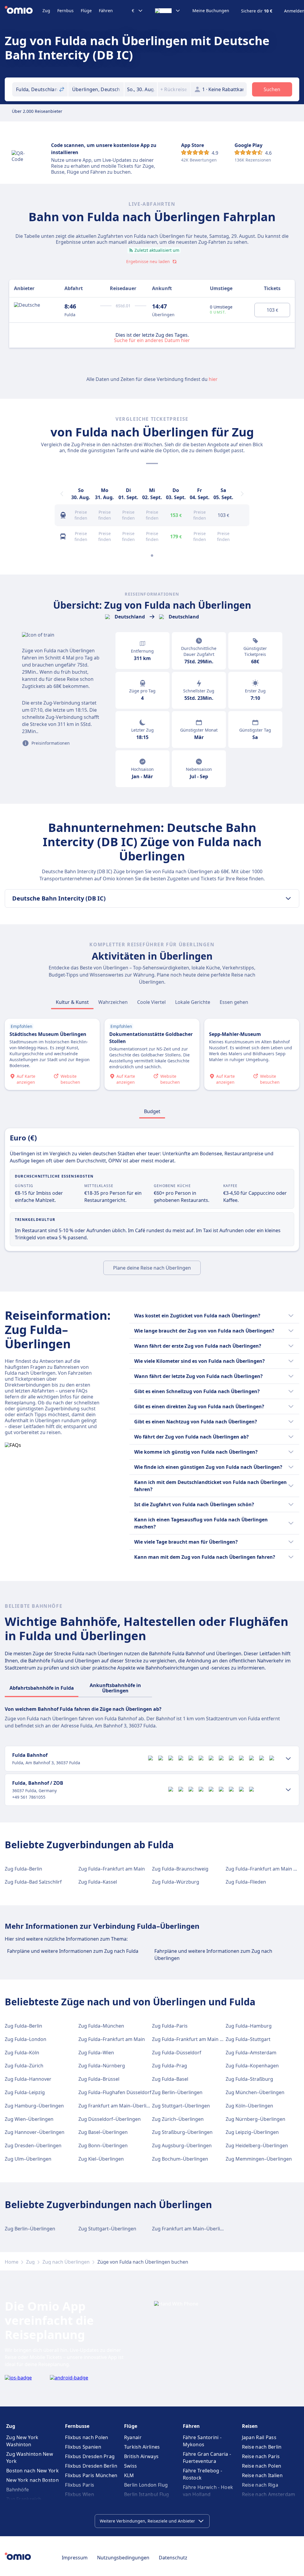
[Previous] (62, 494)
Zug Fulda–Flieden (246, 1882)
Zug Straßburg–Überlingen (182, 2132)
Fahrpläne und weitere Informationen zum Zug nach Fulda (73, 1951)
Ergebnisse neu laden (148, 261)
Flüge (86, 11)
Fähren (106, 11)
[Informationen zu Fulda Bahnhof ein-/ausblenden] (288, 1759)
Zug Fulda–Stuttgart (248, 2039)
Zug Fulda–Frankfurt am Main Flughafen (197, 2039)
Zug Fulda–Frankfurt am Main (112, 1869)
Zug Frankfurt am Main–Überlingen (118, 2106)
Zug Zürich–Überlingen (178, 2119)
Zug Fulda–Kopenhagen (252, 2066)
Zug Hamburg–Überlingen (34, 2106)
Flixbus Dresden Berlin (91, 2466)
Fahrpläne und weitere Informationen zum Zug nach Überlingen (213, 1955)
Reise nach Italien (262, 2475)
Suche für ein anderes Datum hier (152, 340)
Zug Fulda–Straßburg (249, 2079)
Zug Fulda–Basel (170, 2079)
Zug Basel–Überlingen (103, 2132)
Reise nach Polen (262, 2466)
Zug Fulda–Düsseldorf (177, 2053)
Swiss (131, 2466)
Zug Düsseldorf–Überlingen (110, 2119)
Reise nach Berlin (262, 2447)
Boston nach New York (33, 2471)
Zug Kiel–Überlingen (101, 2159)
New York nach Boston (33, 2480)
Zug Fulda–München (101, 2026)
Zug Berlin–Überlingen (177, 2092)
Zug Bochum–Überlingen (180, 2159)
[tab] (72, 1002)
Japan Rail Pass (259, 2437)
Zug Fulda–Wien (96, 2053)
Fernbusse (77, 2426)
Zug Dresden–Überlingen (33, 2145)
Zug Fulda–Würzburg (176, 1882)
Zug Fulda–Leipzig (25, 2092)
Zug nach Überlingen (66, 2262)
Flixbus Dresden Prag (90, 2456)
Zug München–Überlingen (255, 2092)
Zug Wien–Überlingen (29, 2119)
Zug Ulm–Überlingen (28, 2159)
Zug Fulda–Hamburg (249, 2026)
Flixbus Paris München (91, 2475)
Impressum (75, 2558)
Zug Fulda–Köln (22, 2053)
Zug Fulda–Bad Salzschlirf (33, 1882)
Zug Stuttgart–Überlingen (181, 2106)
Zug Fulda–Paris (170, 2026)
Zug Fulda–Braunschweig (180, 1869)
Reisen (250, 2426)
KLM (129, 2475)
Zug (46, 11)
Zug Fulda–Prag (170, 2066)
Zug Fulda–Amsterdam (251, 2053)
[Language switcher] (168, 11)
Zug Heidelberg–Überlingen (257, 2145)
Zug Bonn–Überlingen (103, 2145)
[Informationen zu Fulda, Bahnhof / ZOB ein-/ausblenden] (288, 1790)
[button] (141, 89)
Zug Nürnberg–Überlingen (255, 2119)
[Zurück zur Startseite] (24, 11)
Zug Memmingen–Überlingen (259, 2159)
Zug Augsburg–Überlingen (182, 2145)
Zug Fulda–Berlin (23, 1869)
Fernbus (65, 11)
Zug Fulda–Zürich (24, 2066)
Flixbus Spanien (83, 2447)
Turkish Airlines (142, 2447)
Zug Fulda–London (26, 2039)
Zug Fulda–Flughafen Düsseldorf (115, 2092)
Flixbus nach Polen (87, 2437)
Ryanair (133, 2437)
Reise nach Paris (261, 2456)
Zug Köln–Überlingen (249, 2106)
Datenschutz (173, 2558)
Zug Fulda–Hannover (28, 2079)
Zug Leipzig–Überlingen (252, 2132)
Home (12, 2262)
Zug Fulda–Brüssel (99, 2079)
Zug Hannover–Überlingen (35, 2132)
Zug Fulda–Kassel (98, 1882)
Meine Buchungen (211, 11)
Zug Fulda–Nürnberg (102, 2066)
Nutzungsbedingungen (123, 2558)
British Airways (141, 2456)
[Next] (242, 494)
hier (213, 379)
